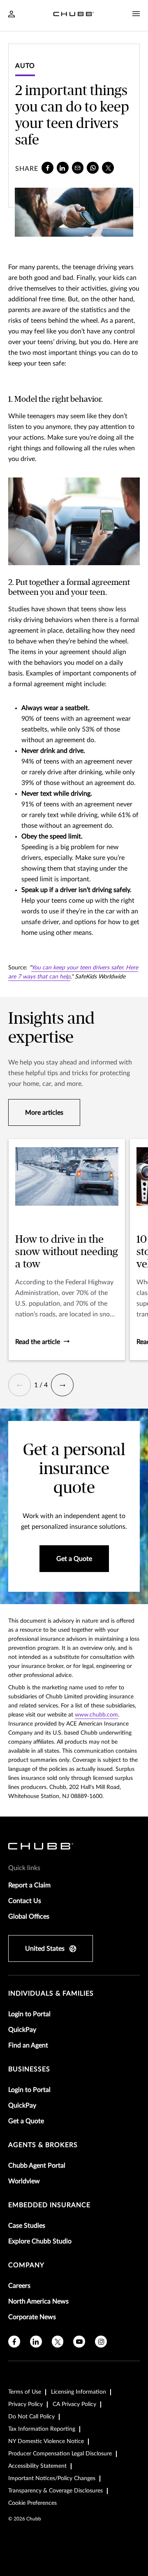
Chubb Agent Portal (37, 2166)
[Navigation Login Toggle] (12, 15)
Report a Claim (29, 1885)
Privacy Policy (25, 2404)
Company (26, 2265)
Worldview (24, 2181)
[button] (20, 1385)
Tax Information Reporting (42, 2429)
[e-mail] (78, 168)
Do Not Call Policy (31, 2417)
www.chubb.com (96, 1715)
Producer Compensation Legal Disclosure (60, 2454)
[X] (108, 168)
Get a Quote (26, 2121)
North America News (38, 2301)
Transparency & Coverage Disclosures (55, 2491)
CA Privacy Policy (74, 2404)
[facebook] (47, 168)
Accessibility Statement (37, 2466)
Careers (19, 2286)
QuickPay (22, 2030)
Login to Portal (29, 2014)
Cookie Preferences (32, 2503)
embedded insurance (49, 2205)
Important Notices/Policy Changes (52, 2478)
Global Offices (29, 1917)
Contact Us (25, 1901)
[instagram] (101, 2342)
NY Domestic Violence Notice (46, 2441)
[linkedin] (63, 168)
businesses (29, 2069)
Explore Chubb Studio (40, 2241)
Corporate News (32, 2317)
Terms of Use (25, 2392)
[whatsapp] (93, 168)
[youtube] (79, 2342)
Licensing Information (79, 2392)
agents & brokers (43, 2145)
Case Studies (27, 2226)
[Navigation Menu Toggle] (136, 14)
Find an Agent (28, 2045)
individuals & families (51, 1994)
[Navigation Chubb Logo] (74, 15)
